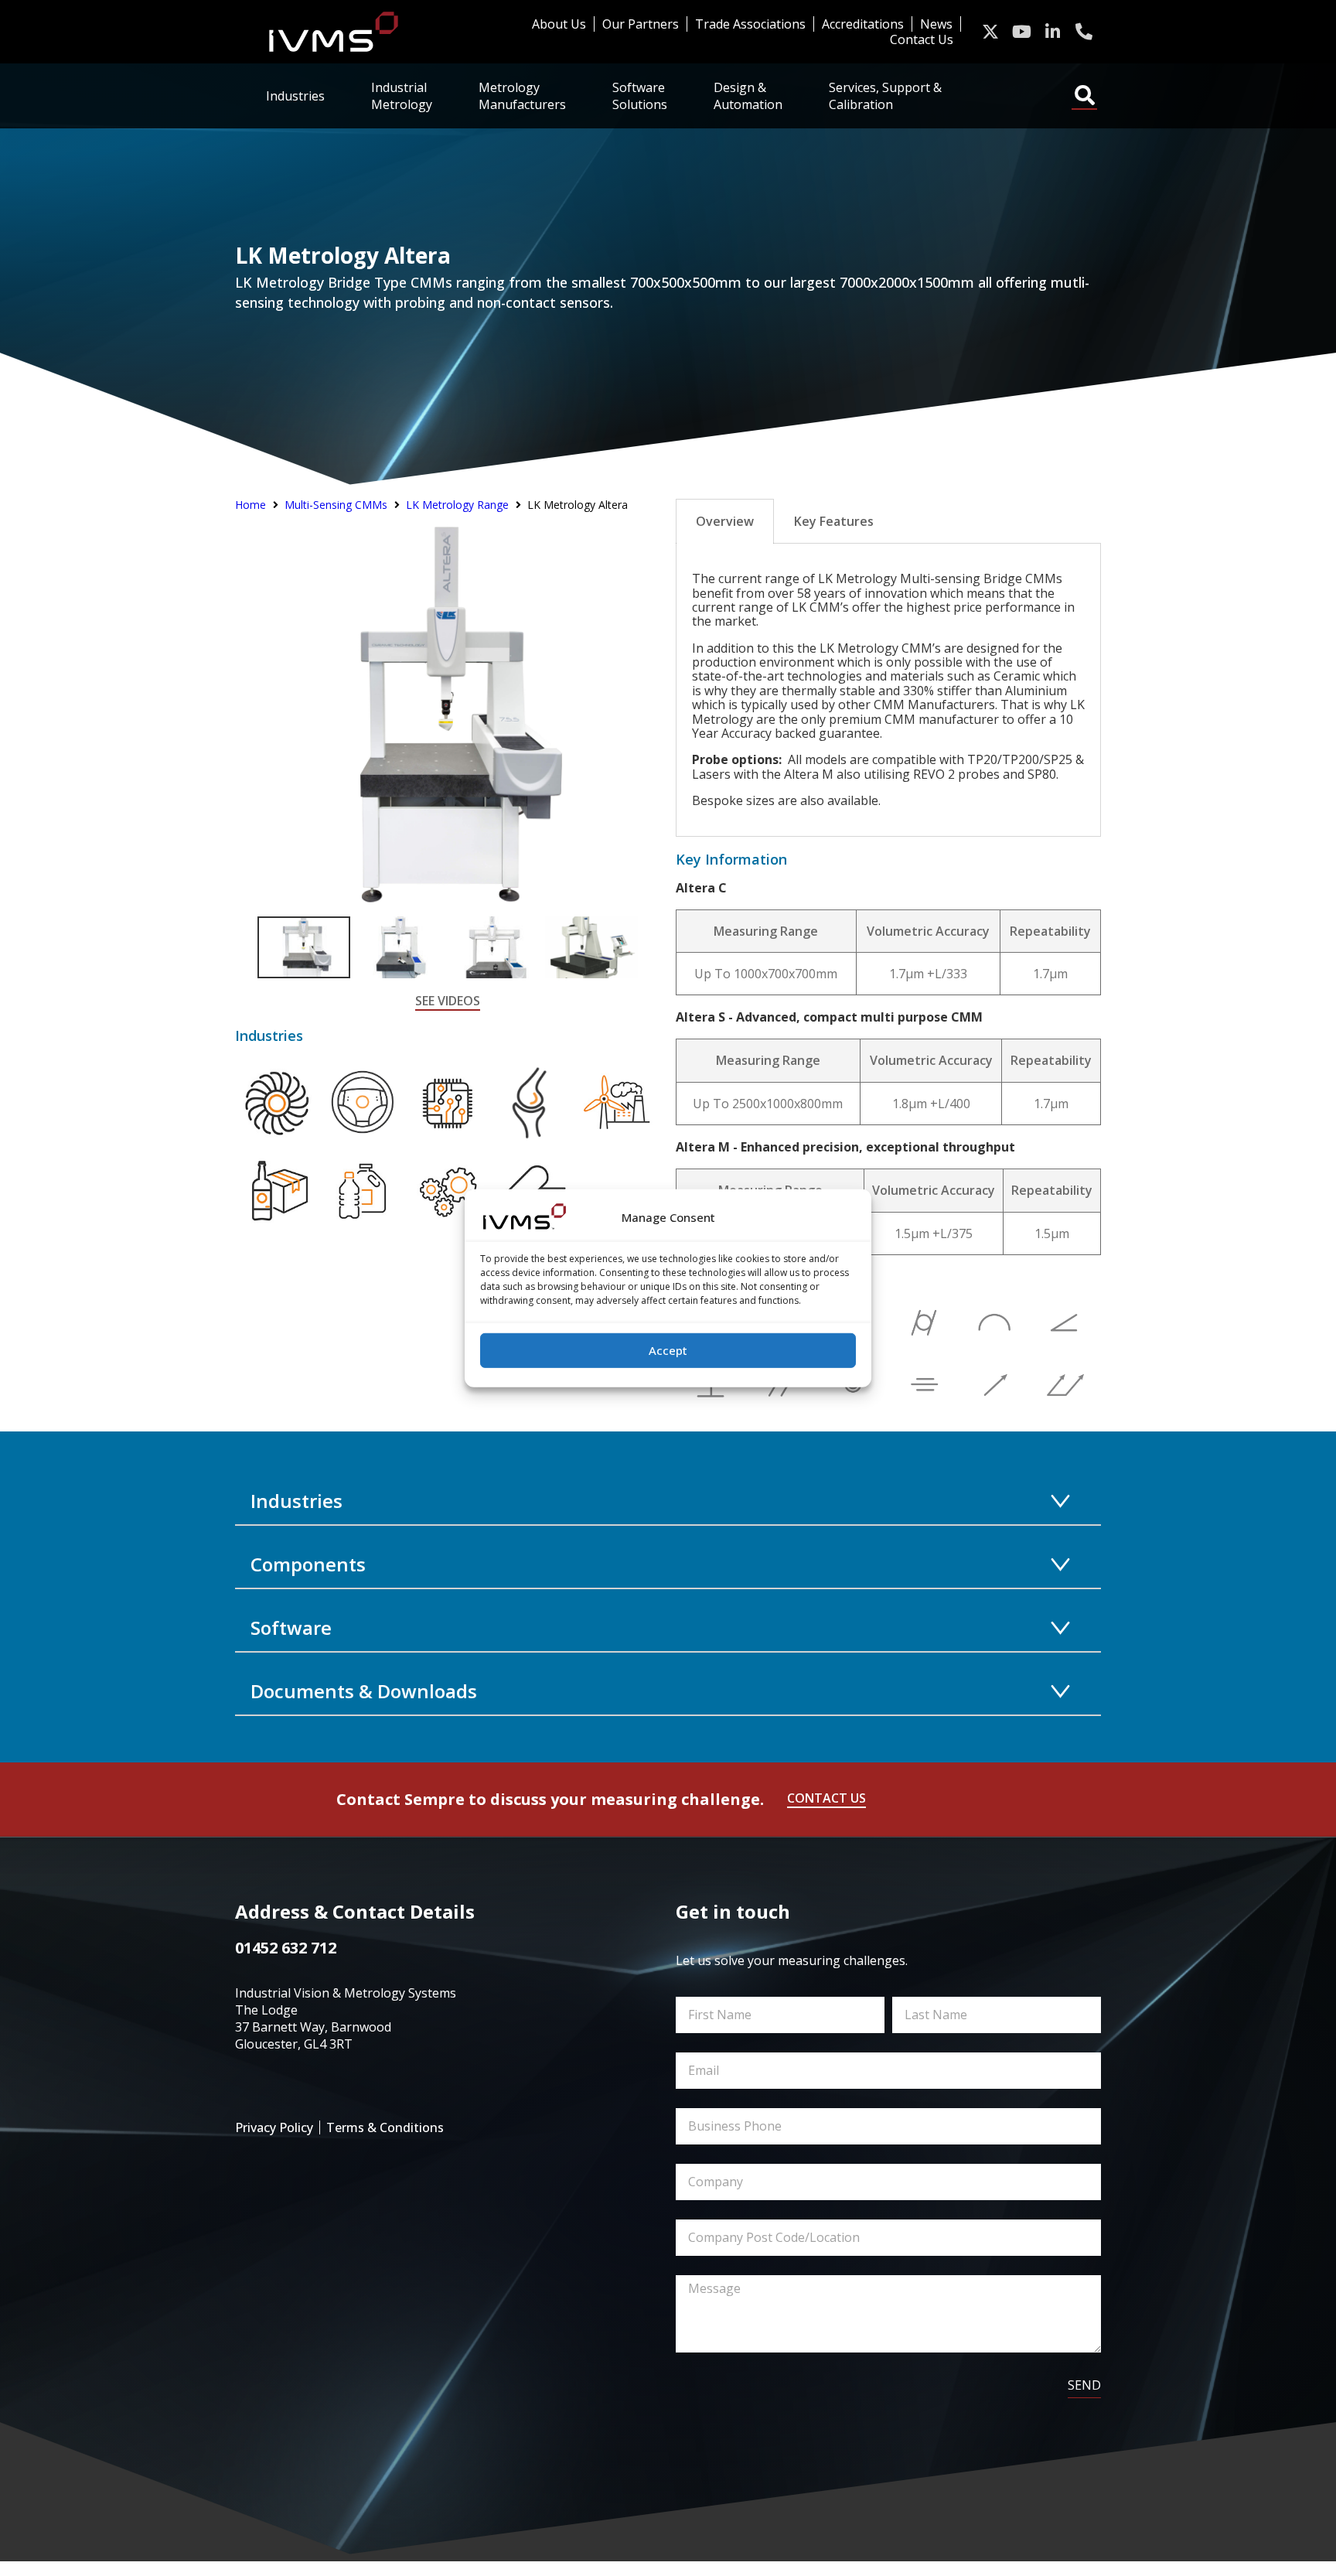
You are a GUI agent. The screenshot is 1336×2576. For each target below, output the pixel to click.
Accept (668, 1350)
